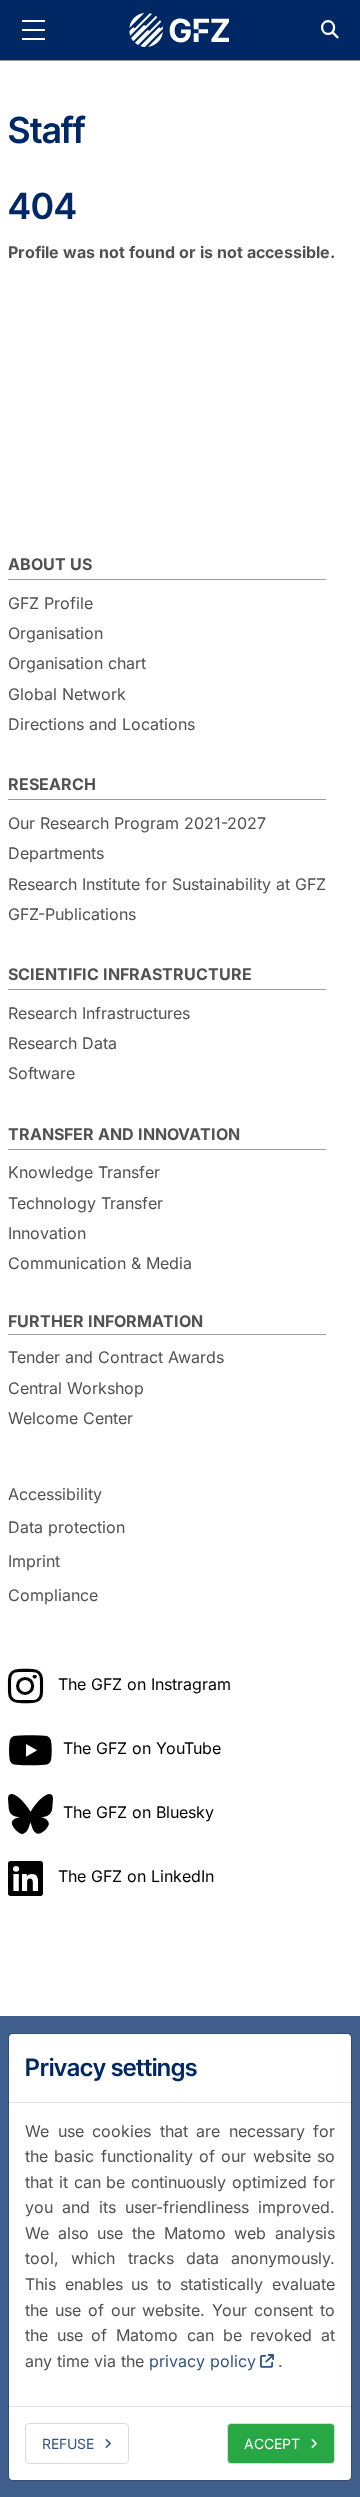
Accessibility (55, 1494)
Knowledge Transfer (84, 1172)
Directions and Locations (101, 724)
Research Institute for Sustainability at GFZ (167, 884)
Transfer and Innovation (124, 1134)
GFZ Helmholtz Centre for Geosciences (180, 30)
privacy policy (202, 2361)
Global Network (67, 694)
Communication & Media (100, 1263)
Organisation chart (77, 663)
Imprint (34, 1561)
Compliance (53, 1595)
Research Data (62, 1043)
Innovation (47, 1233)
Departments (56, 853)
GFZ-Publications (72, 914)
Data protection (66, 1528)
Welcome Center (70, 1418)
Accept (272, 2443)
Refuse (68, 2443)
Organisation (55, 633)
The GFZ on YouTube (142, 1748)
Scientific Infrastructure (130, 974)
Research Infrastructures (99, 1013)
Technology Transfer (85, 1203)
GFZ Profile (50, 603)
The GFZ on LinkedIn (136, 1876)
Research (52, 784)
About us (50, 564)
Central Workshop (76, 1388)
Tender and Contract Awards (116, 1357)
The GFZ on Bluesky (138, 1812)
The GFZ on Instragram (144, 1684)
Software (41, 1073)
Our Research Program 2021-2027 (137, 823)
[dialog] (180, 2257)
